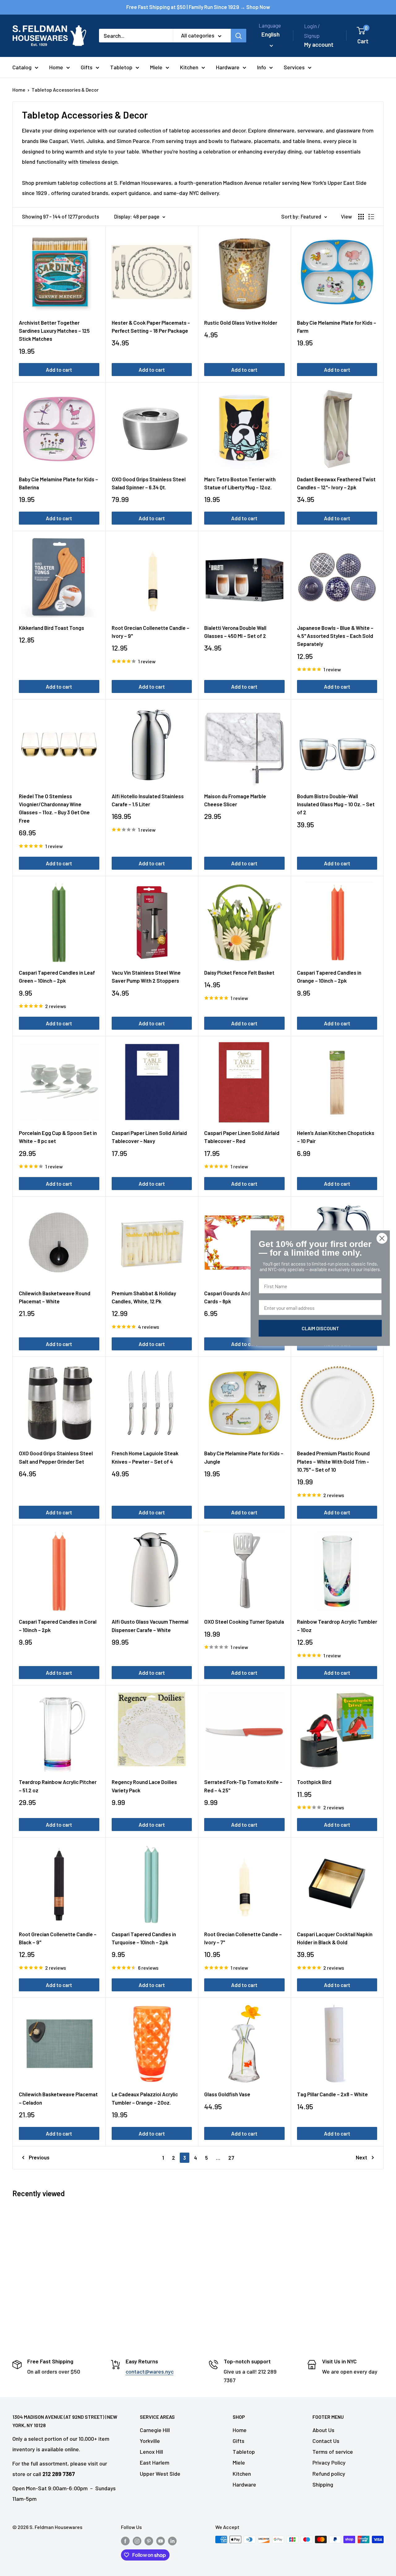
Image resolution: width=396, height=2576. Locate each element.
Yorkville (150, 2441)
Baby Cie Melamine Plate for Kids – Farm (337, 327)
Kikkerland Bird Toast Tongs (52, 628)
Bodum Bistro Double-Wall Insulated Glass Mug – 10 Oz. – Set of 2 (336, 804)
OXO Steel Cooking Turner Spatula (244, 1621)
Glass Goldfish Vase (227, 2094)
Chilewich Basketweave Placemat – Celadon (58, 2098)
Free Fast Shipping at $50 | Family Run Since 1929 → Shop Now (198, 7)
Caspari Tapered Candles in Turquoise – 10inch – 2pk (144, 1938)
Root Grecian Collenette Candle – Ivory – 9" (151, 632)
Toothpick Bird (314, 1782)
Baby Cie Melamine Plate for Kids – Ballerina (58, 483)
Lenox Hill (151, 2452)
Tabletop (121, 67)
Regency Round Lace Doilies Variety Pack (144, 1786)
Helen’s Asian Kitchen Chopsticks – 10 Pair (336, 1137)
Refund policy (329, 2474)
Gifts (87, 67)
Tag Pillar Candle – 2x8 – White (332, 2094)
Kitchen (189, 67)
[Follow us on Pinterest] (149, 2541)
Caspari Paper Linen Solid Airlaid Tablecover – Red (242, 1137)
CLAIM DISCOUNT (320, 1328)
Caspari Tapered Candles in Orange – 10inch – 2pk (329, 976)
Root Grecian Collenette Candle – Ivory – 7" (243, 1938)
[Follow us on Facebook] (125, 2541)
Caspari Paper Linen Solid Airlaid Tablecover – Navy (149, 1137)
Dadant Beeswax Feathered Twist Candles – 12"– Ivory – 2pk (336, 483)
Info (262, 67)
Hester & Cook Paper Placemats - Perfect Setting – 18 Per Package (151, 327)
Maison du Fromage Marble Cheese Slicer (235, 800)
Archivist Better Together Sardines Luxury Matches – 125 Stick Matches (54, 331)
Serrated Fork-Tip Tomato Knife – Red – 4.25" (243, 1786)
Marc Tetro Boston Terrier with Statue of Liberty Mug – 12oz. (240, 483)
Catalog (22, 67)
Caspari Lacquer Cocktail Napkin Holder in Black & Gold (335, 1938)
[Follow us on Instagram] (137, 2541)
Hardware (228, 67)
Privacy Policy (329, 2462)
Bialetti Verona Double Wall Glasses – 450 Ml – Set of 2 (235, 632)
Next (362, 2157)
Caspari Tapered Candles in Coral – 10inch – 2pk (58, 1626)
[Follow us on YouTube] (161, 2541)
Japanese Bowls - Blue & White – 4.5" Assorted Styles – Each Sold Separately (335, 636)
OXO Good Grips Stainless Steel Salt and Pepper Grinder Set (56, 1457)
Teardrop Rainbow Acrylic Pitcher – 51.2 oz (58, 1786)
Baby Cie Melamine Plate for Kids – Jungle (244, 1457)
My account (319, 44)
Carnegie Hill (155, 2430)
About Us (323, 2430)
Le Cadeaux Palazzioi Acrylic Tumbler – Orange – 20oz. (145, 2098)
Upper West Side (160, 2474)
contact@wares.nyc (150, 2371)
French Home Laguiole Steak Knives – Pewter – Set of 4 (145, 1457)
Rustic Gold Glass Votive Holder (241, 323)
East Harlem (155, 2462)
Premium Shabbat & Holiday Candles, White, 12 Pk (144, 1297)
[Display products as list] (371, 217)
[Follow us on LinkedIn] (172, 2541)
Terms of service (333, 2452)
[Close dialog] (382, 1238)
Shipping (323, 2484)
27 (231, 2158)
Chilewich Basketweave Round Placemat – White (55, 1297)
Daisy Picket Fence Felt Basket (239, 972)
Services (294, 67)
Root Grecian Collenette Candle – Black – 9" (58, 1938)
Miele (156, 67)
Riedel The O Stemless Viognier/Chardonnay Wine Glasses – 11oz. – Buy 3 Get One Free (54, 808)
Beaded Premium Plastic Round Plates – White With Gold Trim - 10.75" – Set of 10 (333, 1461)
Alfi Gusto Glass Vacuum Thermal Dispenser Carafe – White (150, 1626)
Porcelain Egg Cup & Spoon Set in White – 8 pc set (58, 1137)
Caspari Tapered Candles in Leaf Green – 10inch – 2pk (57, 976)
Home (56, 67)
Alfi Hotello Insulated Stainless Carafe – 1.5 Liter (148, 800)
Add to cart (59, 370)
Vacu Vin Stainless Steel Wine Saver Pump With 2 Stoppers (146, 976)
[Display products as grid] (361, 217)
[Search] (239, 36)
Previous (39, 2157)
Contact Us (326, 2441)
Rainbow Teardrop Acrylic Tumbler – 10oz (337, 1626)
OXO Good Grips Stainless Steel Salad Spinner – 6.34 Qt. (149, 483)
